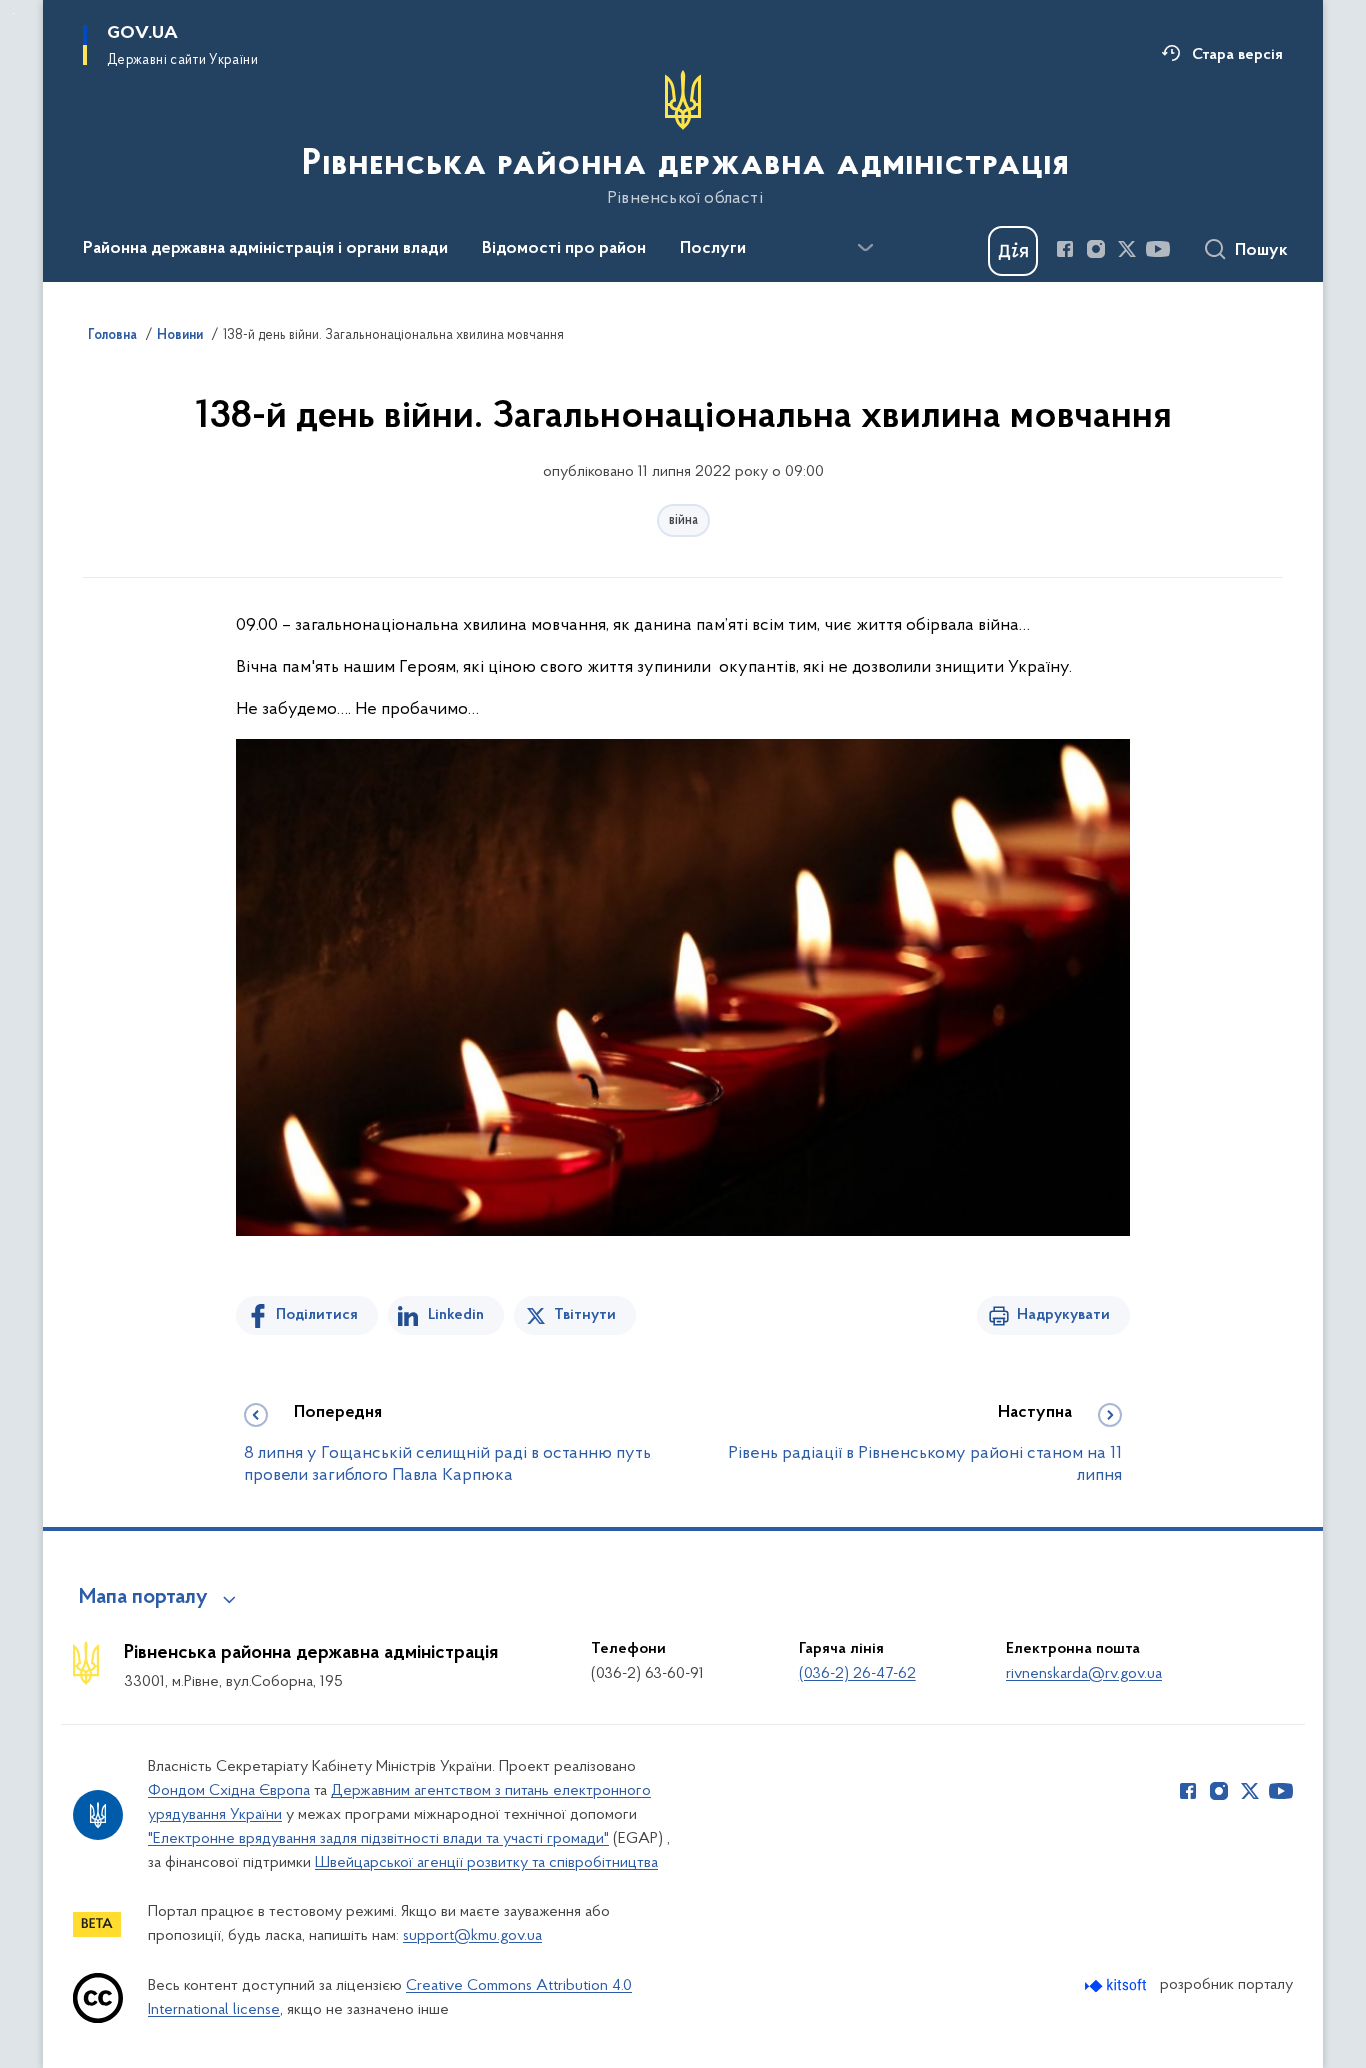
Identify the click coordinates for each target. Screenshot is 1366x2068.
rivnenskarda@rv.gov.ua (1084, 1674)
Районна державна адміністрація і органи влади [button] (265, 249)
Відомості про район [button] (564, 249)
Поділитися (317, 1315)
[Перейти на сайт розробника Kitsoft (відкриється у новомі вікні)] (1117, 1985)
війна (683, 520)
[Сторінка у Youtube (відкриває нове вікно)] (1158, 249)
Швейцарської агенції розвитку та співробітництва (486, 1863)
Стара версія (1237, 55)
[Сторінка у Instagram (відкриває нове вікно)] (1096, 249)
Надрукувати (1063, 1315)
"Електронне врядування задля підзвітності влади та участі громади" (378, 1839)
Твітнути (585, 1315)
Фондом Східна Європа (229, 1791)
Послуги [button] (713, 249)
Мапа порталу (143, 1598)
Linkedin (456, 1315)
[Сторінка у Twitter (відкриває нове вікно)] (1127, 249)
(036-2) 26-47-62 (857, 1674)
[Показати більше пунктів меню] (865, 248)
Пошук (1261, 251)
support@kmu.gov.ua (472, 1936)
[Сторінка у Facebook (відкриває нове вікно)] (1065, 249)
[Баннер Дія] (1013, 251)
